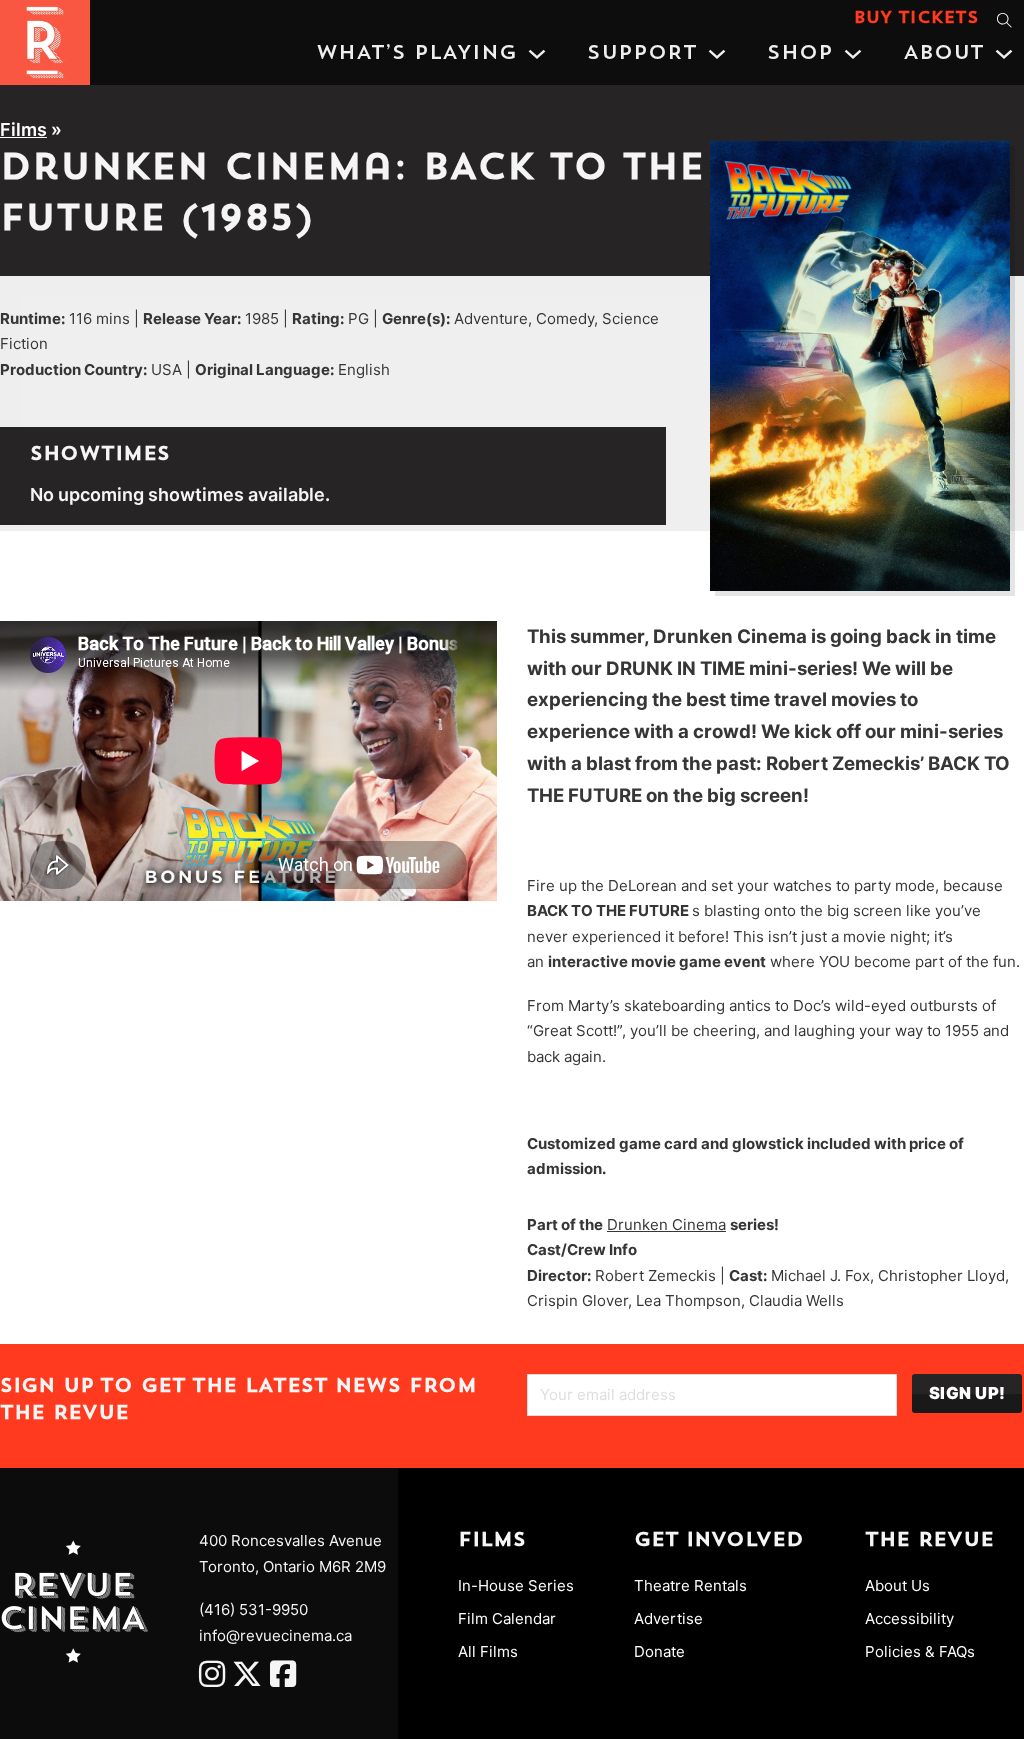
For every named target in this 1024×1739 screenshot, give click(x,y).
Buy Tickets (916, 19)
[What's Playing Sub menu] (537, 54)
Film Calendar (507, 1618)
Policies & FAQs (920, 1651)
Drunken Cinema (666, 1224)
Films (23, 129)
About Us (897, 1585)
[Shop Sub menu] (853, 54)
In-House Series (516, 1585)
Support (642, 54)
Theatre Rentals (690, 1585)
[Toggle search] (1004, 20)
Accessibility (909, 1618)
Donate (659, 1651)
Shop (800, 54)
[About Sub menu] (1004, 54)
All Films (488, 1651)
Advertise (668, 1618)
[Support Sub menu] (717, 54)
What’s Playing (416, 54)
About (943, 54)
